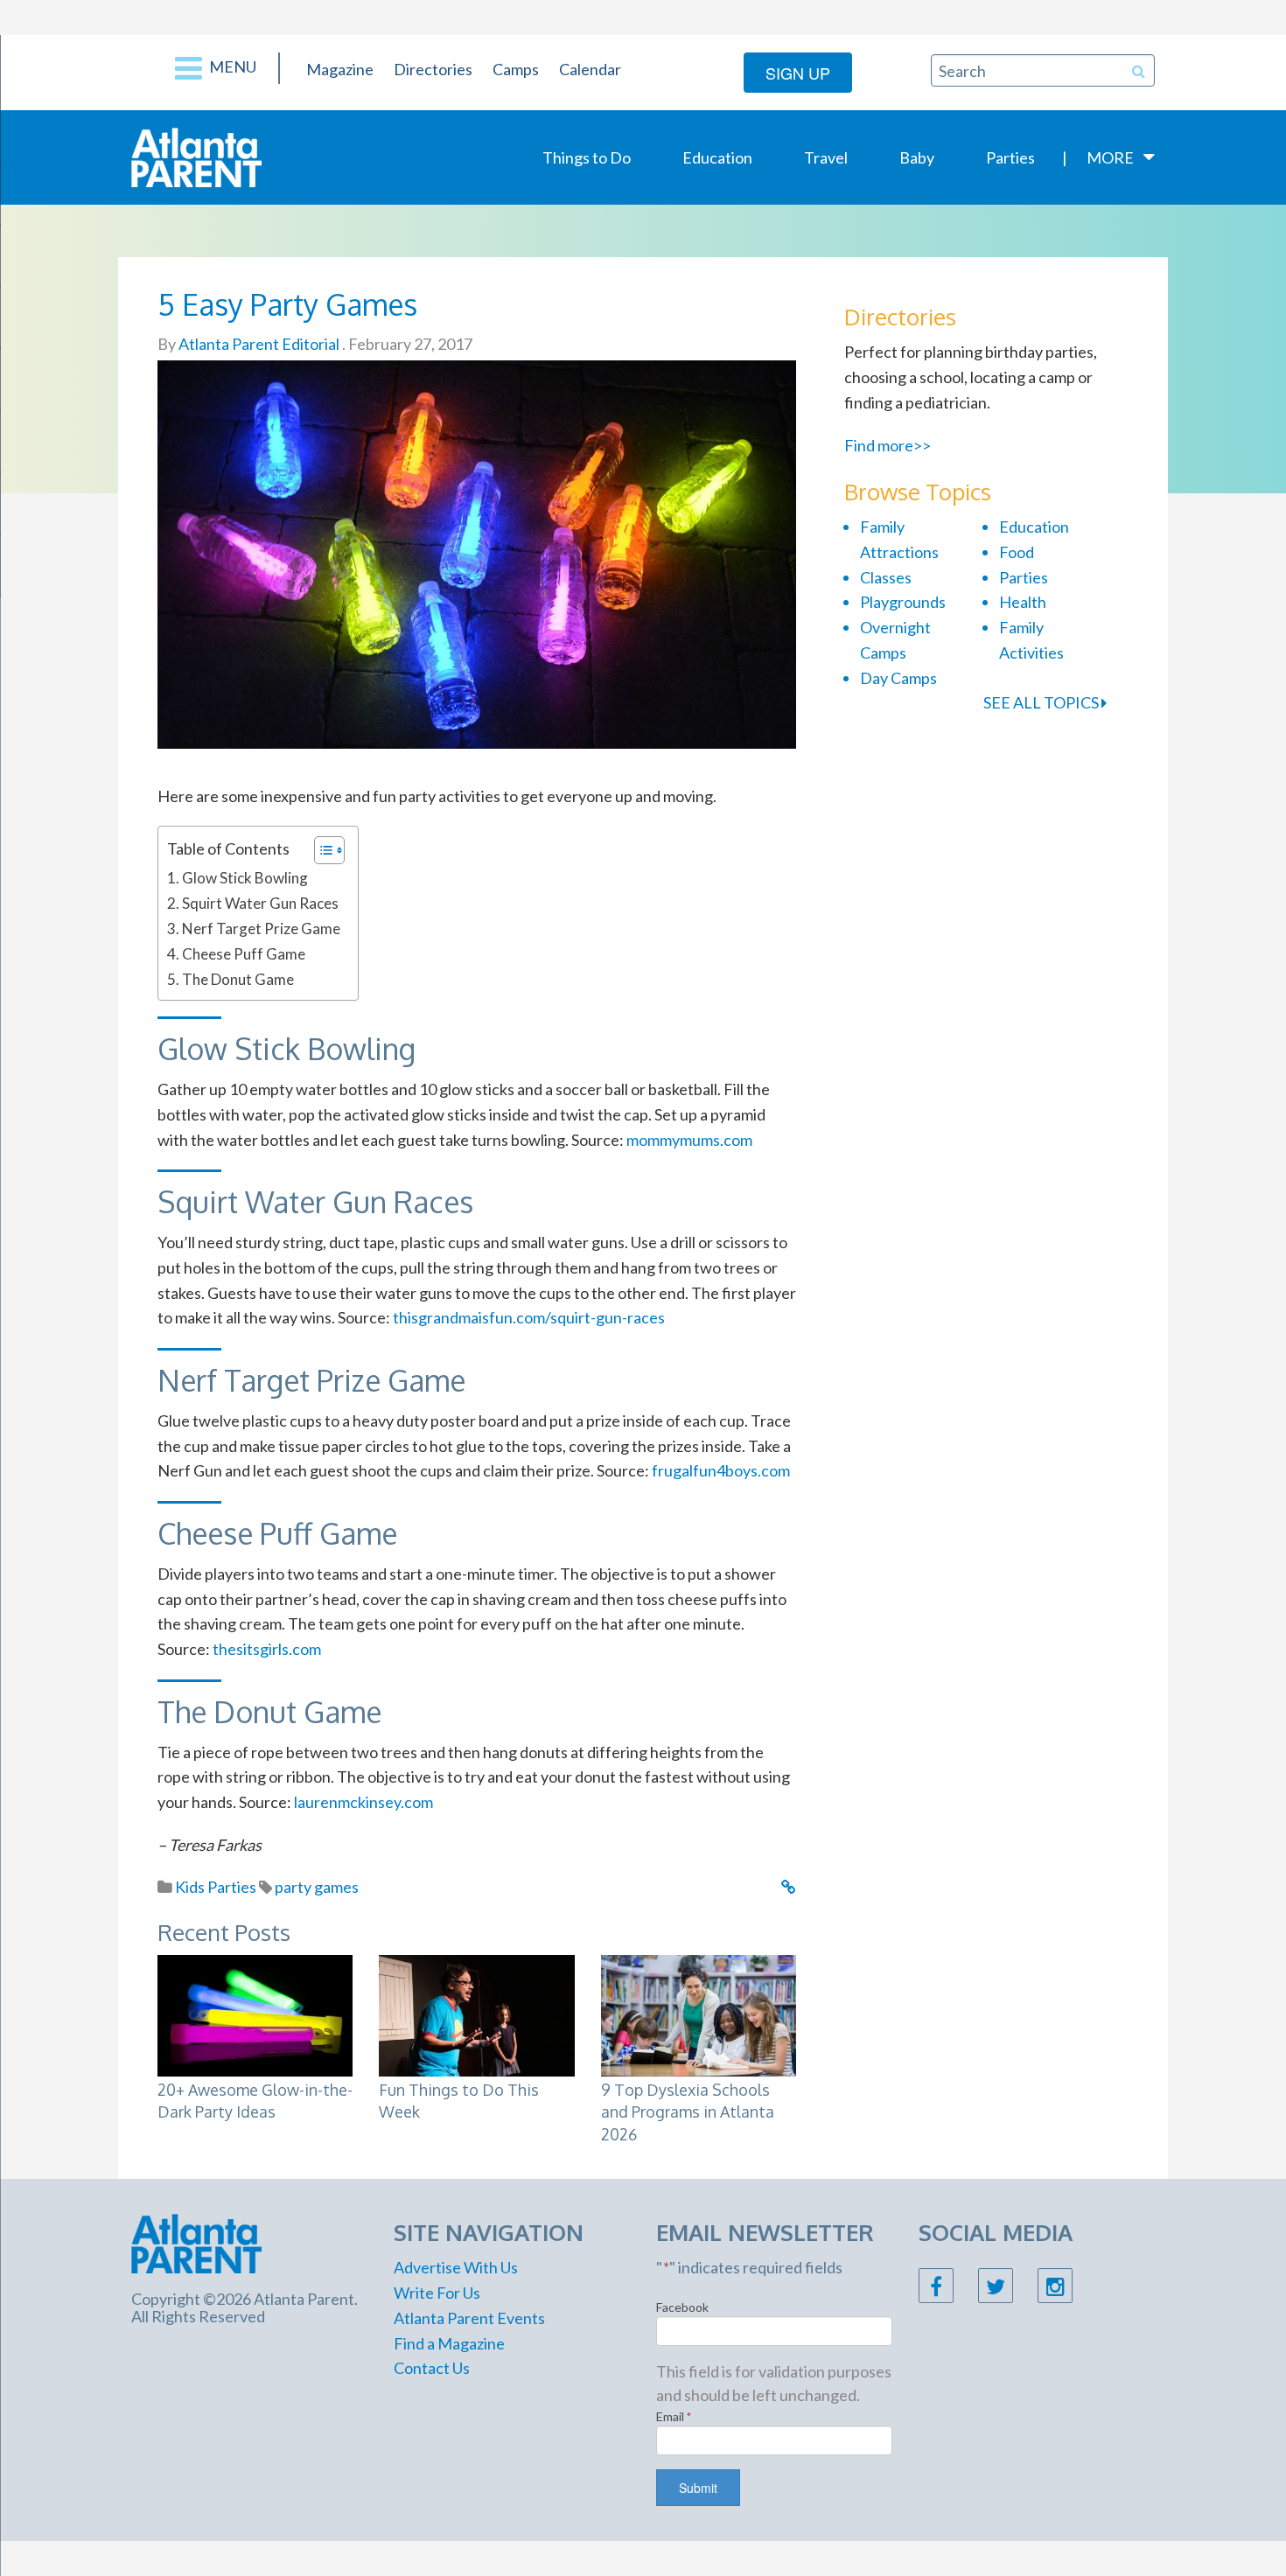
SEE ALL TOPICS (1042, 702)
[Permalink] (789, 1887)
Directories (433, 69)
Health (1023, 602)
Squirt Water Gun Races (260, 903)
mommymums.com (689, 1140)
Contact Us (432, 2368)
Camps (516, 69)
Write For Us (437, 2293)
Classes (886, 577)
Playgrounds (903, 602)
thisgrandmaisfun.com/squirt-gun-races (529, 1317)
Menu (231, 66)
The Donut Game (238, 979)
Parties (1010, 157)
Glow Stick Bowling (245, 878)
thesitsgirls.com (267, 1649)
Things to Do (587, 157)
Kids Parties (216, 1887)
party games (317, 1887)
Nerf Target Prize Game (261, 928)
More (1110, 157)
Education (717, 157)
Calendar (590, 69)
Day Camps (898, 678)
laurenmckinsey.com (363, 1802)
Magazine (340, 69)
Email (674, 2416)
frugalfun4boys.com (721, 1470)
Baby (917, 157)
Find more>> (888, 445)
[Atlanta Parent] (196, 156)
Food (1017, 552)
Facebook (682, 2307)
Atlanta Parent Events (469, 2318)
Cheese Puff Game (244, 954)
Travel (826, 157)
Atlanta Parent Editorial (258, 344)
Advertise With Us (456, 2267)
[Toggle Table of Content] (321, 850)
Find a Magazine (449, 2343)
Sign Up (798, 73)
